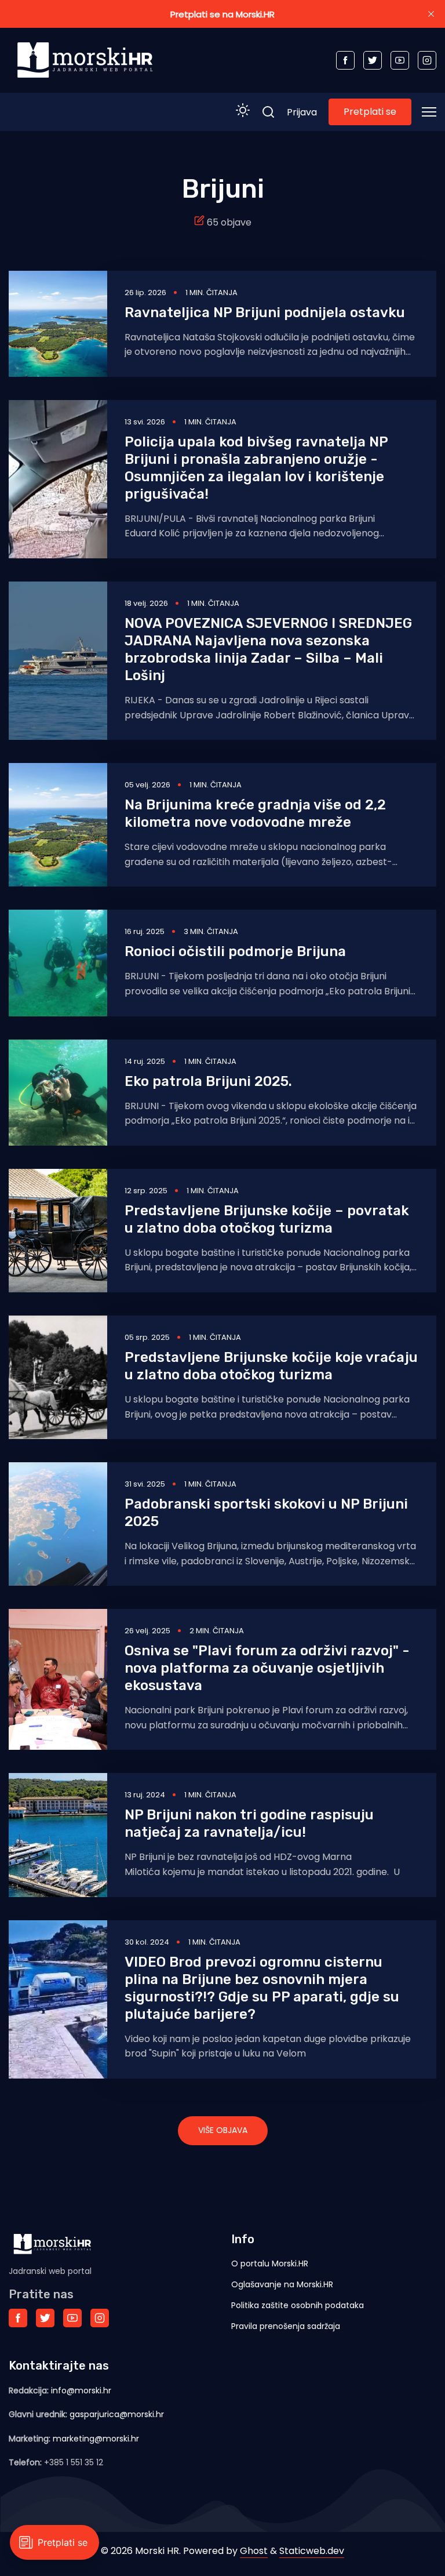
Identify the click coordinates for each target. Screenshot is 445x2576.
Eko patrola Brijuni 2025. (208, 1081)
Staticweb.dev (312, 2551)
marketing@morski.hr (96, 2439)
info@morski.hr (81, 2390)
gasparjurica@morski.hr (117, 2414)
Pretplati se (370, 112)
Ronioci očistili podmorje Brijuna (235, 951)
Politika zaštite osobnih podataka (298, 2305)
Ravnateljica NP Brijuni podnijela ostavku (265, 313)
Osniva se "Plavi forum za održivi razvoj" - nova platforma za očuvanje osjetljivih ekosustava (267, 1668)
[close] (431, 14)
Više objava (223, 2130)
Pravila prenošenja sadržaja (286, 2326)
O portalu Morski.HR (270, 2263)
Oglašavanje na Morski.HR (282, 2284)
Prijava (302, 112)
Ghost (254, 2551)
